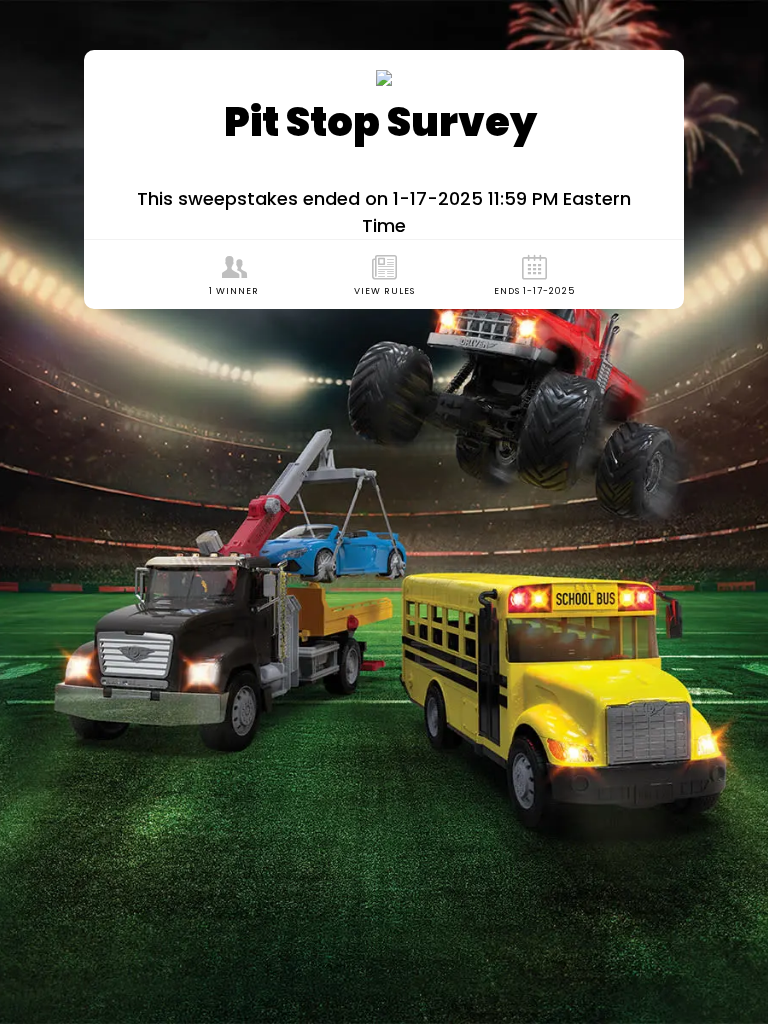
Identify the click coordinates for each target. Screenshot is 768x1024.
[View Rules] (384, 274)
